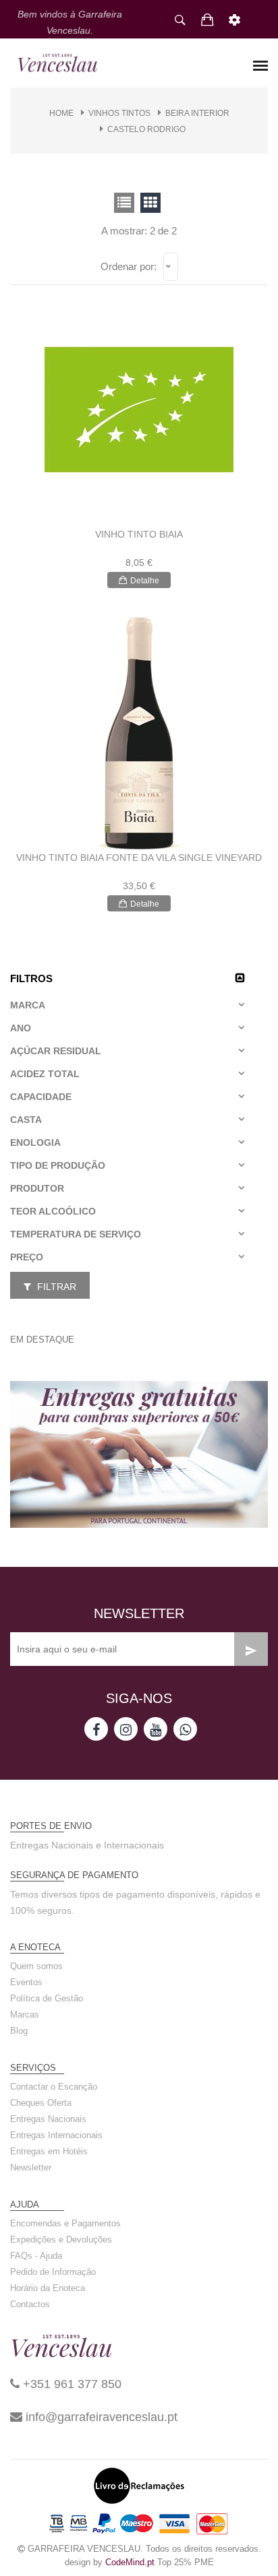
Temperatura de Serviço (76, 1234)
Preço (27, 1257)
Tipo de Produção (58, 1165)
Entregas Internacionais (56, 2135)
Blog (19, 2031)
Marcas (25, 2015)
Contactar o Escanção (54, 2087)
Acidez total (45, 1074)
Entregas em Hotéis (49, 2151)
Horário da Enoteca (48, 2288)
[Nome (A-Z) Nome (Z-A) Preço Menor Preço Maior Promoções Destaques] (171, 267)
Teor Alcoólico (53, 1211)
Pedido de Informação (53, 2272)
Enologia (35, 1142)
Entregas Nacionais (48, 2119)
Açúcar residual (56, 1051)
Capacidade (41, 1097)
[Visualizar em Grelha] (124, 203)
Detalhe (145, 581)
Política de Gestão (47, 1998)
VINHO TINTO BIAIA (139, 534)
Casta (26, 1120)
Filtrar (55, 1287)
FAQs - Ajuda (36, 2256)
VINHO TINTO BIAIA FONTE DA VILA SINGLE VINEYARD (139, 858)
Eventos (26, 1982)
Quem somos (36, 1966)
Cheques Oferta (41, 2103)
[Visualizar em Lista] (150, 203)
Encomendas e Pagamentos (65, 2223)
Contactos (30, 2304)
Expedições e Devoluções (61, 2240)
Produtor (37, 1188)
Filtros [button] (31, 978)
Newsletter (31, 2167)
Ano (21, 1028)
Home (61, 113)
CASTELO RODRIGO (146, 129)
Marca (28, 1005)
